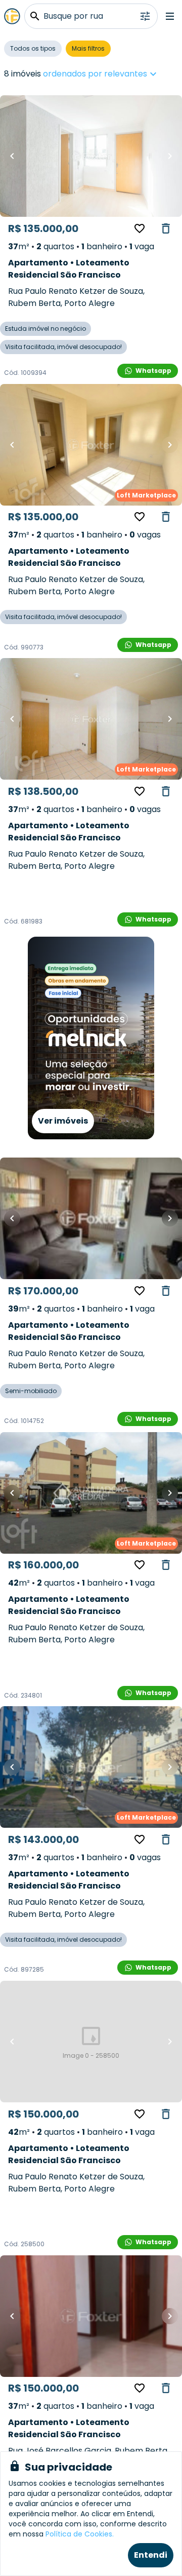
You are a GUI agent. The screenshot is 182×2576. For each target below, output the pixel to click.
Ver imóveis (63, 1121)
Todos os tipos (33, 48)
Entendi (151, 2555)
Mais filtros (88, 48)
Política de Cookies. (80, 2534)
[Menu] (170, 16)
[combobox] (132, 74)
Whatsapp (153, 371)
